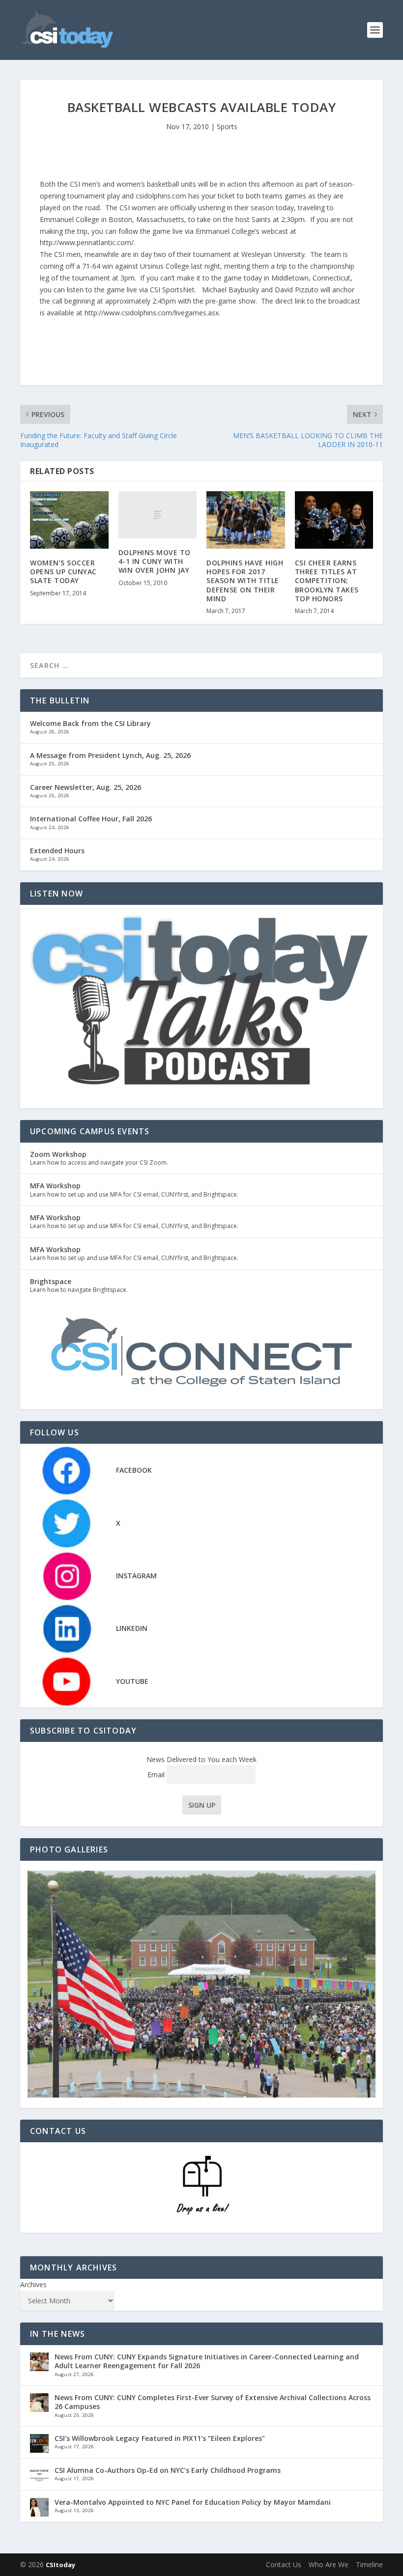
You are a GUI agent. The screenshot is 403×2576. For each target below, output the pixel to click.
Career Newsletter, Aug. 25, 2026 (86, 787)
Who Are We (329, 2564)
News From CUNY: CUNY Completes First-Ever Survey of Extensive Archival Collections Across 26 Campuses (213, 2402)
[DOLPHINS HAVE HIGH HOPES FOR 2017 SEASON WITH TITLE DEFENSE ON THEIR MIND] (246, 520)
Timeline (369, 2564)
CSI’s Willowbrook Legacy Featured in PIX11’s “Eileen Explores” (160, 2438)
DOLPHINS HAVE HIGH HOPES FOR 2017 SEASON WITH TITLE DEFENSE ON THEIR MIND (245, 581)
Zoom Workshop (58, 1154)
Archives (33, 2284)
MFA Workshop (55, 1186)
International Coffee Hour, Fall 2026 (91, 819)
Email (157, 1775)
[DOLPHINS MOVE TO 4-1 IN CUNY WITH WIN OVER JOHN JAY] (158, 515)
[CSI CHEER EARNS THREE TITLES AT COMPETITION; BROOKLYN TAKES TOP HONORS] (334, 520)
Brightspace (51, 1281)
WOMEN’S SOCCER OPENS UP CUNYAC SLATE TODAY (63, 572)
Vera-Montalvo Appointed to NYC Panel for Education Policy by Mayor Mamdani (193, 2502)
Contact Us (284, 2564)
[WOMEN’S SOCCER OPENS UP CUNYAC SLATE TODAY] (69, 520)
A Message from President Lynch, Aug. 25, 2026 (110, 755)
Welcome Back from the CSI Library (90, 723)
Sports (227, 126)
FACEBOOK (134, 1470)
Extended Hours (57, 851)
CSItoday (60, 2565)
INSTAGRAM (136, 1576)
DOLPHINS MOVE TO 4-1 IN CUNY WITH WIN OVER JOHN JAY (155, 561)
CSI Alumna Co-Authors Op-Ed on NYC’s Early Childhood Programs (168, 2470)
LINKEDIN (132, 1628)
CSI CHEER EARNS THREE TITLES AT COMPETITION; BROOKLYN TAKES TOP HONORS (327, 581)
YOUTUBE (132, 1681)
